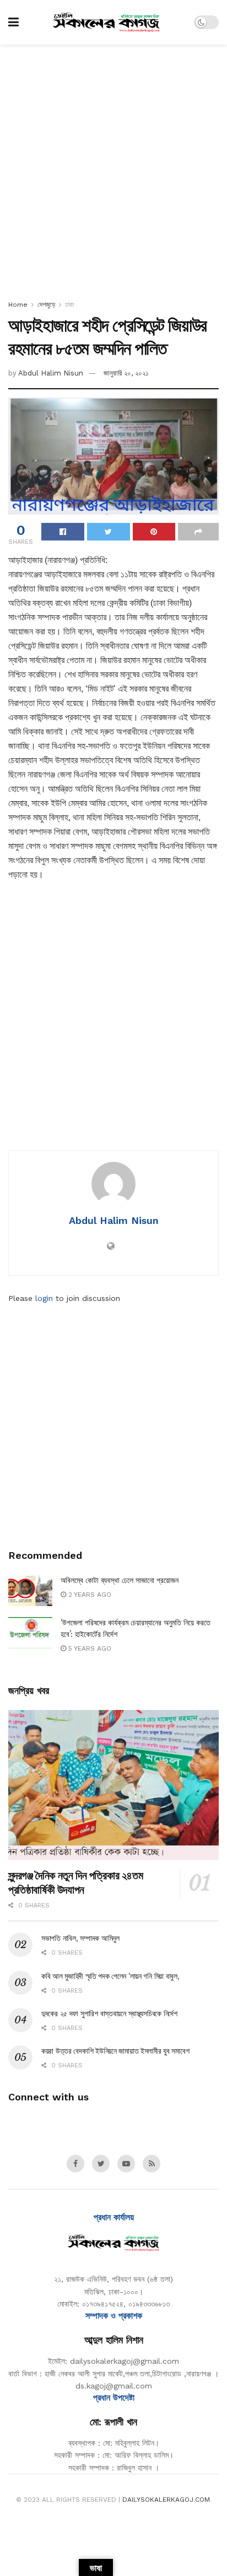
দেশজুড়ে (46, 305)
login (44, 1298)
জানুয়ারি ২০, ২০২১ (126, 373)
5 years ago (89, 1648)
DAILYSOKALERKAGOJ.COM (166, 2500)
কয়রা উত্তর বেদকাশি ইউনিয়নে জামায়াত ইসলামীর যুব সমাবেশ (115, 2051)
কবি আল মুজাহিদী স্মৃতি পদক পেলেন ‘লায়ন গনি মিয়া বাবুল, (110, 1976)
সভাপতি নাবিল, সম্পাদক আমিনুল (80, 1938)
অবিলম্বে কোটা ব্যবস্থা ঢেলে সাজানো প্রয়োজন (120, 1580)
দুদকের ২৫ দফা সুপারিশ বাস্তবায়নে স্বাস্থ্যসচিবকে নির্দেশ (109, 2014)
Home (18, 305)
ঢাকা (69, 305)
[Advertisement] (113, 169)
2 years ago (89, 1595)
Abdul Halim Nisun (51, 373)
